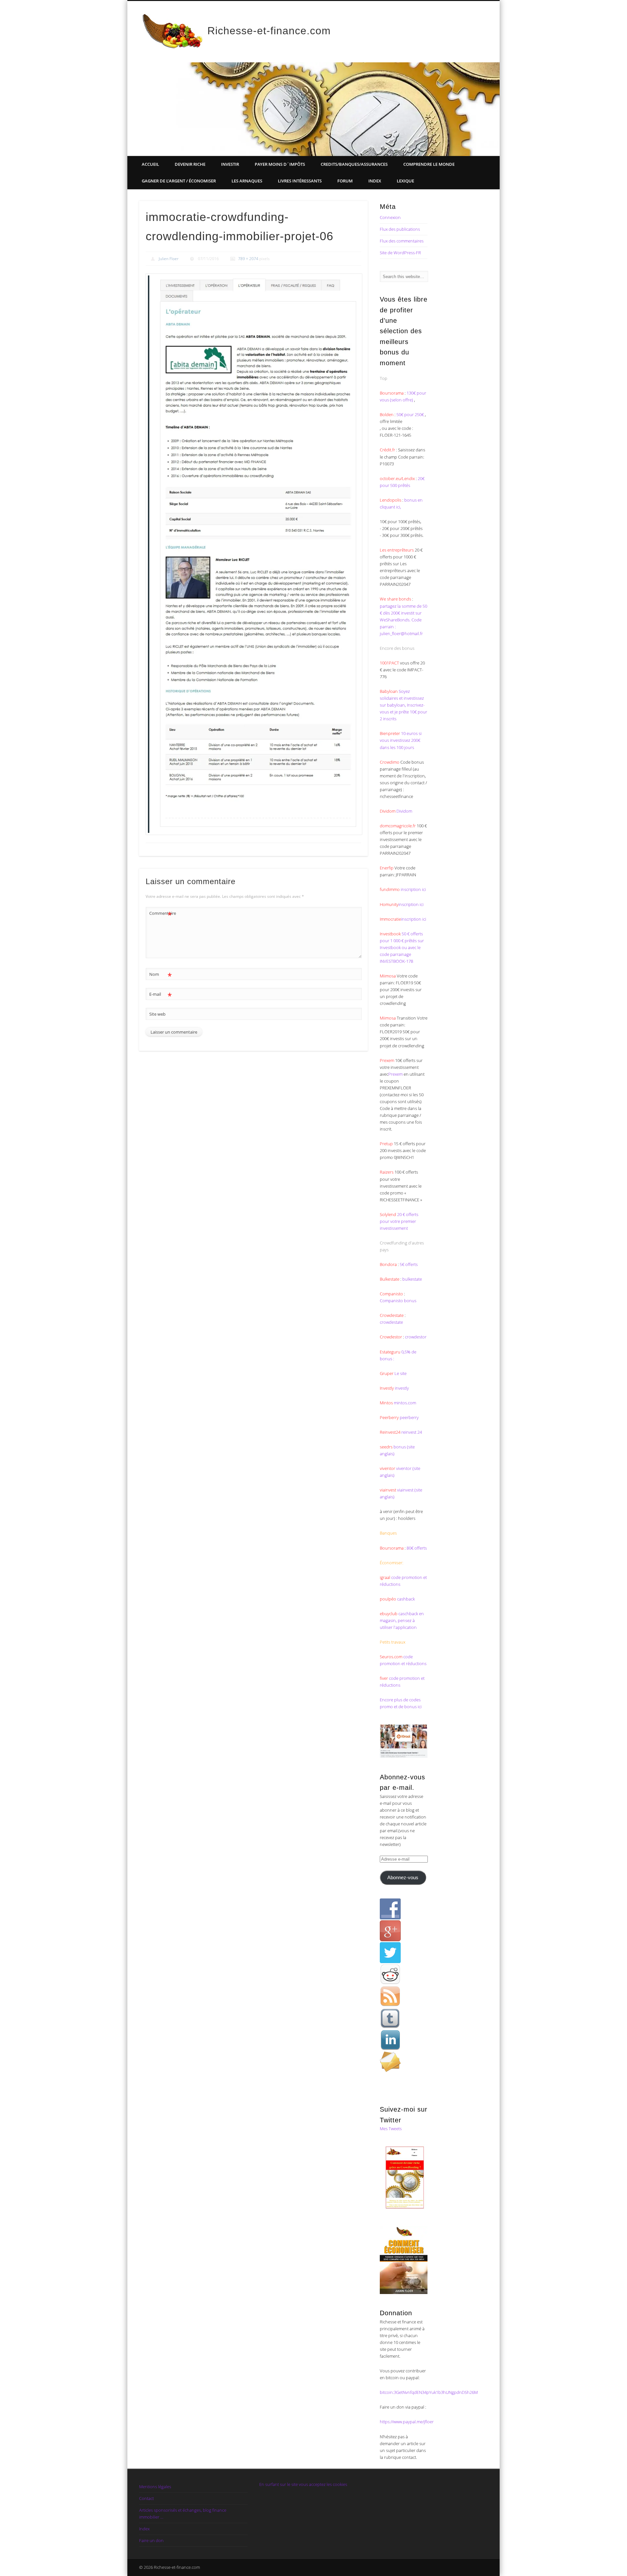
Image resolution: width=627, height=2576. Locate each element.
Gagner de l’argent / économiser (179, 181)
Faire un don (151, 2540)
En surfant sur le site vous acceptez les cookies (303, 2484)
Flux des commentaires (402, 241)
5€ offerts (409, 1264)
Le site (400, 1373)
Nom (161, 975)
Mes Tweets (391, 2129)
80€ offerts (417, 1548)
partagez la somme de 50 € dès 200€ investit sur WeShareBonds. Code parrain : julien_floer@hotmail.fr (403, 620)
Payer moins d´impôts (280, 164)
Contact (146, 2498)
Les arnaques (247, 181)
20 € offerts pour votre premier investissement (399, 1221)
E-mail (161, 995)
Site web (157, 1014)
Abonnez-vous (403, 1878)
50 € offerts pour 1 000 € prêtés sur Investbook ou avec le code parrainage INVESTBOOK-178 (402, 947)
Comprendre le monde (429, 164)
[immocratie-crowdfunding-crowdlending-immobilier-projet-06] (253, 554)
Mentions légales (155, 2487)
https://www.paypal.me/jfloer (407, 2422)
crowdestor (416, 1337)
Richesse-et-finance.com (269, 31)
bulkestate (412, 1279)
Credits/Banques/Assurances (354, 164)
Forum (345, 181)
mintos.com (405, 1403)
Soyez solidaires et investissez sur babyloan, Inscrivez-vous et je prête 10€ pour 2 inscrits (403, 705)
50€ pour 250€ (411, 414)
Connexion (390, 217)
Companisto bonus (398, 1301)
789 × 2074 (248, 259)
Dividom (404, 811)
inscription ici (413, 889)
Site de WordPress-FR (400, 253)
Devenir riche (190, 164)
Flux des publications (400, 229)
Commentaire (161, 914)
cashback (406, 1599)
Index (375, 181)
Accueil (150, 164)
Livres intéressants (300, 181)
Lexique (405, 181)
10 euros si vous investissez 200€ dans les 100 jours (401, 740)
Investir (230, 164)
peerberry (409, 1417)
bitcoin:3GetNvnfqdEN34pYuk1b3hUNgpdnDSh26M (429, 2392)
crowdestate (391, 1322)
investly (401, 1388)
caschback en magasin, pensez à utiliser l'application (402, 1620)
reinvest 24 (412, 1432)
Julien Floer (169, 259)
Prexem (395, 1074)
